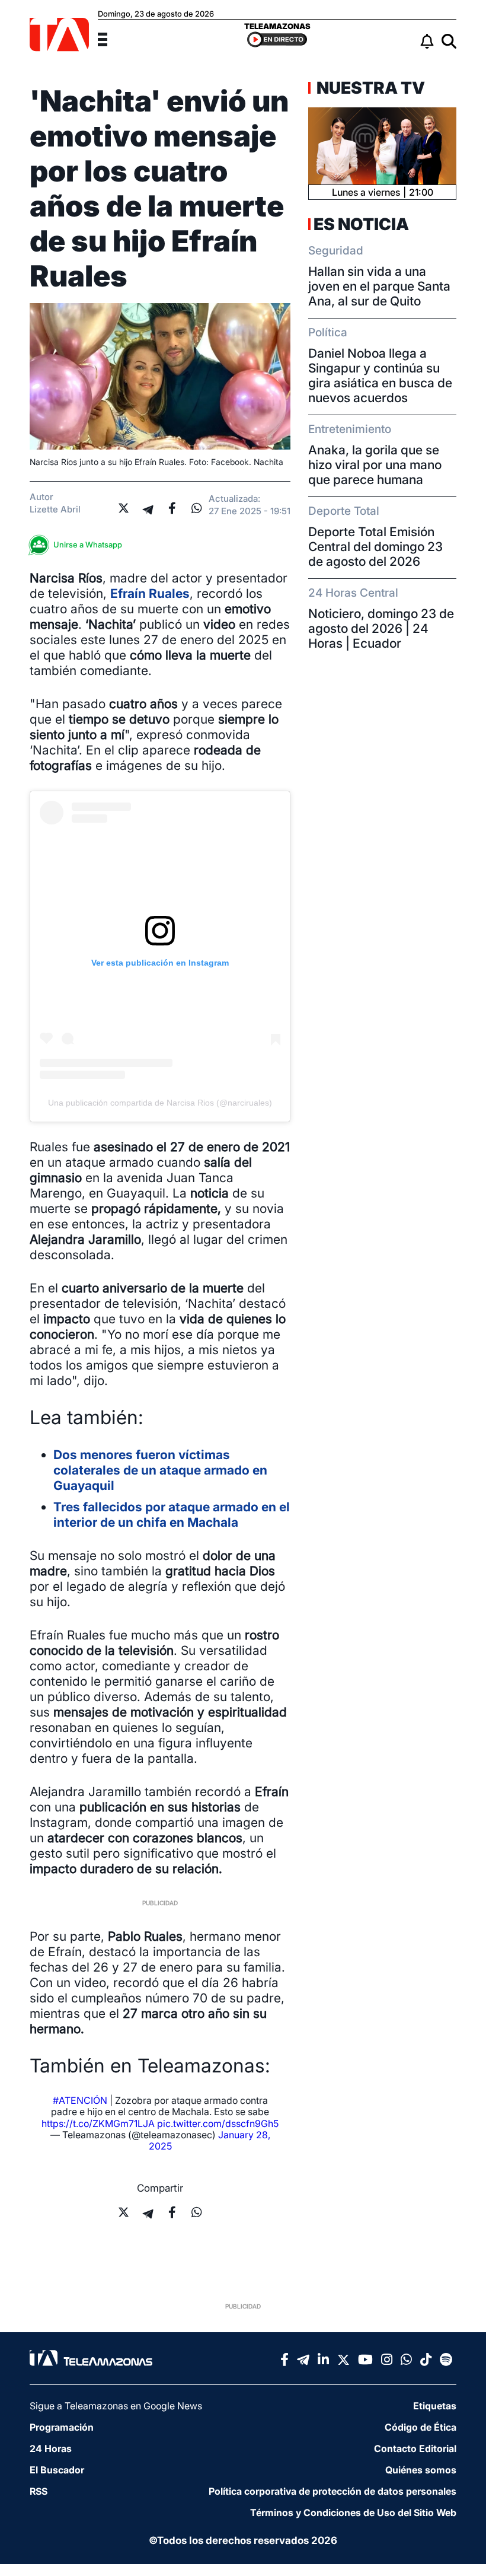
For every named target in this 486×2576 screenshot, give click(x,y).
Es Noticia (361, 224)
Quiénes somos (421, 2470)
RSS (39, 2491)
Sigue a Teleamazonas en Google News (116, 2406)
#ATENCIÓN (80, 2100)
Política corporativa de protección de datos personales (332, 2491)
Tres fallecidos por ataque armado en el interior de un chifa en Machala (172, 1515)
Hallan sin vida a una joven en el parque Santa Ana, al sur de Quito (379, 286)
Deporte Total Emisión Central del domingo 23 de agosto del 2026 (375, 547)
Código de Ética (421, 2427)
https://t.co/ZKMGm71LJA (98, 2123)
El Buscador (57, 2470)
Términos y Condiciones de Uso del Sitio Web (353, 2513)
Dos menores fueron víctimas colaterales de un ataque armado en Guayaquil (160, 1470)
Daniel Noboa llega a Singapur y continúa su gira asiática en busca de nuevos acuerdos (380, 375)
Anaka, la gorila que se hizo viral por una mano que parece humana (375, 465)
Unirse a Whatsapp (88, 545)
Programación (62, 2427)
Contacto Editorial (415, 2448)
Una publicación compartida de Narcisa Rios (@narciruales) (160, 1103)
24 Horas (51, 2448)
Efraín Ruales (150, 593)
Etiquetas (435, 2406)
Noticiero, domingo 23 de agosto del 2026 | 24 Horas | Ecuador (381, 628)
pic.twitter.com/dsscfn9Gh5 (218, 2123)
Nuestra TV (369, 88)
